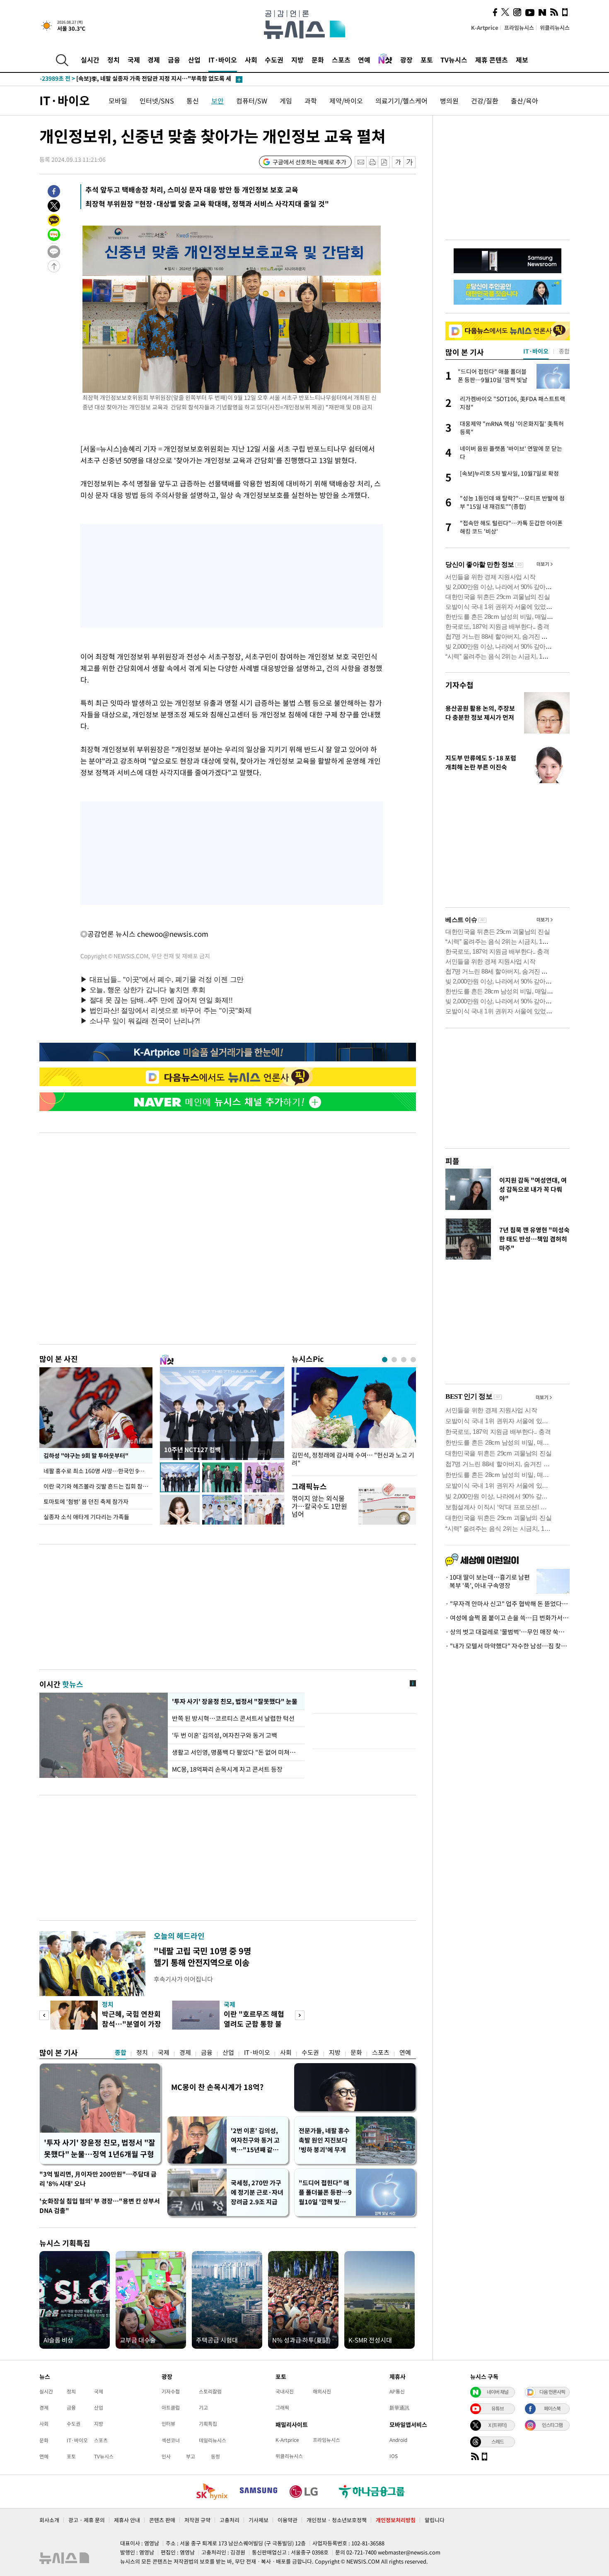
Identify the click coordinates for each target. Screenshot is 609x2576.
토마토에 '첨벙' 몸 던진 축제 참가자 (86, 1501)
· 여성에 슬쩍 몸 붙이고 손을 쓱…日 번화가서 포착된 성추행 (508, 1618)
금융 (174, 60)
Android (398, 2440)
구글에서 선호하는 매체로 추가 (309, 162)
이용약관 (288, 2520)
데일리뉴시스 (213, 2440)
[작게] (398, 162)
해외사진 (322, 2391)
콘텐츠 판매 (162, 2520)
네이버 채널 (498, 2392)
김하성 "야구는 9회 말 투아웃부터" (86, 1455)
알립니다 (435, 2520)
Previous (44, 2015)
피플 (452, 1161)
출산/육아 (524, 101)
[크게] (410, 162)
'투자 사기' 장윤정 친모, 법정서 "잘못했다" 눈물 (233, 1701)
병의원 (449, 101)
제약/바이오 (346, 101)
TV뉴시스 (454, 60)
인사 (166, 2456)
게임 (286, 101)
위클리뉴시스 (555, 28)
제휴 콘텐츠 (492, 60)
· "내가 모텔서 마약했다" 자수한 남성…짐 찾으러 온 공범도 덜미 (508, 1646)
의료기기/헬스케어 (401, 101)
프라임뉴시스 (519, 28)
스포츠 (341, 60)
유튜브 (498, 2408)
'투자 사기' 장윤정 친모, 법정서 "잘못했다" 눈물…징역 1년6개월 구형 (100, 2148)
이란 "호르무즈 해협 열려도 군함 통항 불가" (254, 2024)
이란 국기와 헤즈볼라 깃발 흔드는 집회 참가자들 (98, 1486)
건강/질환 (485, 101)
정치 (114, 60)
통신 (193, 101)
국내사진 (285, 2391)
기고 (203, 2408)
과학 (311, 101)
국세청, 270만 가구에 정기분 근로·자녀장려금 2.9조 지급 (257, 2192)
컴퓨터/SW (252, 101)
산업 (194, 60)
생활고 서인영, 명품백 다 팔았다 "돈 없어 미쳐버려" (236, 1752)
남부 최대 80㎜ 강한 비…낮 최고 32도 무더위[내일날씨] (125, 79)
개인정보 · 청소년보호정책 (337, 2520)
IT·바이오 (223, 60)
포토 (427, 60)
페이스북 (552, 2408)
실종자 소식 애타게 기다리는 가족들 (86, 1517)
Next (300, 2015)
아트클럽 (171, 2408)
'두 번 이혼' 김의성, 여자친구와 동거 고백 (225, 1735)
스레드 (498, 2441)
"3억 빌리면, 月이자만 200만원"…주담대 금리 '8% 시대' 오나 (98, 2179)
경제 (154, 60)
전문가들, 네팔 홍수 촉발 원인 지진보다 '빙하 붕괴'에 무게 (324, 2140)
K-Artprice (485, 28)
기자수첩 (459, 685)
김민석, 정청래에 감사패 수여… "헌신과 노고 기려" (353, 1459)
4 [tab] (413, 1360)
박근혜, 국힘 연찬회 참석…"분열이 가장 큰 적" (132, 2024)
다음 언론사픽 (552, 2392)
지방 (297, 60)
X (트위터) (498, 2425)
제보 (522, 60)
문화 (318, 60)
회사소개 (49, 2520)
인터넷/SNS (157, 101)
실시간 (90, 60)
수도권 (274, 60)
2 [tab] (394, 1360)
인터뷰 (168, 2424)
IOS (394, 2456)
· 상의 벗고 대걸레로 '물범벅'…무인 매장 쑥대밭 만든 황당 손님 (508, 1632)
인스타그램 (552, 2425)
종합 (121, 2052)
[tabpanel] (354, 1419)
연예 (364, 60)
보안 (217, 101)
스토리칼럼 (210, 2391)
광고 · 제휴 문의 (87, 2520)
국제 (134, 60)
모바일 (118, 101)
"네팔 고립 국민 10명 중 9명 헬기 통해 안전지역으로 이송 (202, 1957)
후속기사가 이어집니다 (183, 1979)
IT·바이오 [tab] (536, 351)
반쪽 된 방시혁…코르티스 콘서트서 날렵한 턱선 (233, 1718)
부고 (191, 2456)
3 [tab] (404, 1360)
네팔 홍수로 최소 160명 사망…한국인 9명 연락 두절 (98, 1471)
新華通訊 (399, 2408)
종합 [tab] (564, 351)
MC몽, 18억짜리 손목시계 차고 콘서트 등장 (227, 1769)
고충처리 (230, 2520)
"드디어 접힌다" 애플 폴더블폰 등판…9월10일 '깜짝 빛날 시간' (325, 2192)
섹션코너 (171, 2440)
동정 (215, 2456)
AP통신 (397, 2391)
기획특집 (208, 2424)
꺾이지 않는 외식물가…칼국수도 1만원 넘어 (319, 1506)
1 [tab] (385, 1360)
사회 (251, 60)
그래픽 (282, 2408)
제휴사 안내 (127, 2520)
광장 (406, 60)
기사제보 (259, 2520)
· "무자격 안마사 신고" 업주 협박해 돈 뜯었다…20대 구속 (508, 1604)
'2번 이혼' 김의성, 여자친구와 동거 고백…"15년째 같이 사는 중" (255, 2140)
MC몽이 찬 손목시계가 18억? (217, 2087)
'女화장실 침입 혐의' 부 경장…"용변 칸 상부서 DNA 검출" (100, 2206)
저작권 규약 (197, 2520)
